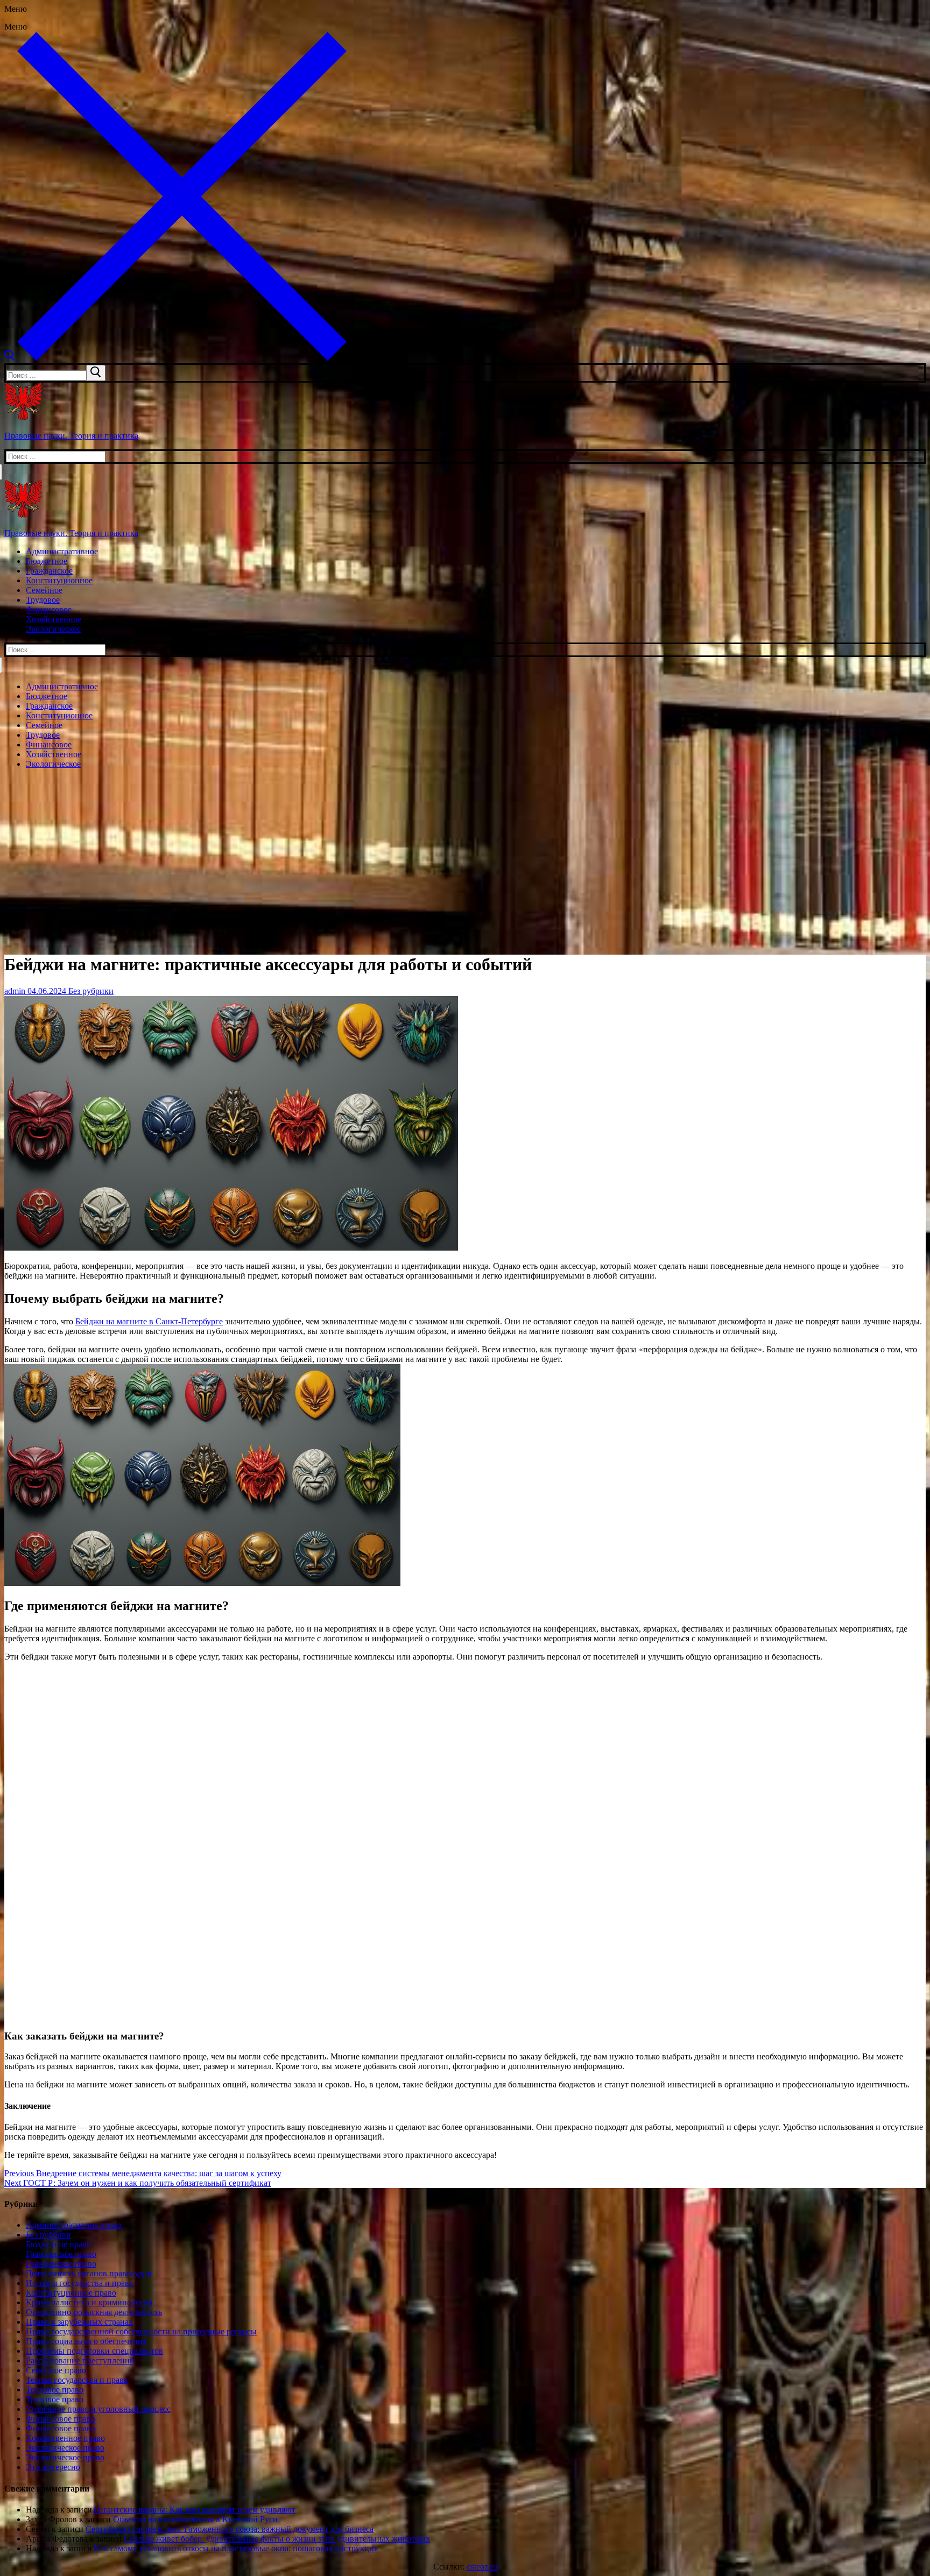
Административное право (74, 2225)
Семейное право (56, 2370)
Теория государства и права (77, 2380)
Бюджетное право (58, 2244)
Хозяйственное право (65, 2438)
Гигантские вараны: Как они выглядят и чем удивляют (195, 2510)
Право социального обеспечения (86, 2341)
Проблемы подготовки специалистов (94, 2351)
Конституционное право (71, 2293)
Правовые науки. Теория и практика (71, 436)
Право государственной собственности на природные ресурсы (141, 2331)
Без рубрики (90, 991)
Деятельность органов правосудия (89, 2273)
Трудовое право (55, 2390)
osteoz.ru (482, 2567)
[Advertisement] (465, 853)
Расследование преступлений (80, 2360)
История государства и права (79, 2283)
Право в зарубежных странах (79, 2322)
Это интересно (53, 2467)
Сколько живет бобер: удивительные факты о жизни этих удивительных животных (277, 2539)
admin (15, 991)
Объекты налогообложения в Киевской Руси (195, 2519)
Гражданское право (61, 2254)
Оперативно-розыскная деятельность (94, 2312)
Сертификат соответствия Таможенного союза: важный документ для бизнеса (230, 2529)
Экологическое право (65, 2448)
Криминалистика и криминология (89, 2302)
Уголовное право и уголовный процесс (98, 2409)
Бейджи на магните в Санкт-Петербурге (149, 1321)
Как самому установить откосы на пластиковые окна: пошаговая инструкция (236, 2548)
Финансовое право (61, 2419)
